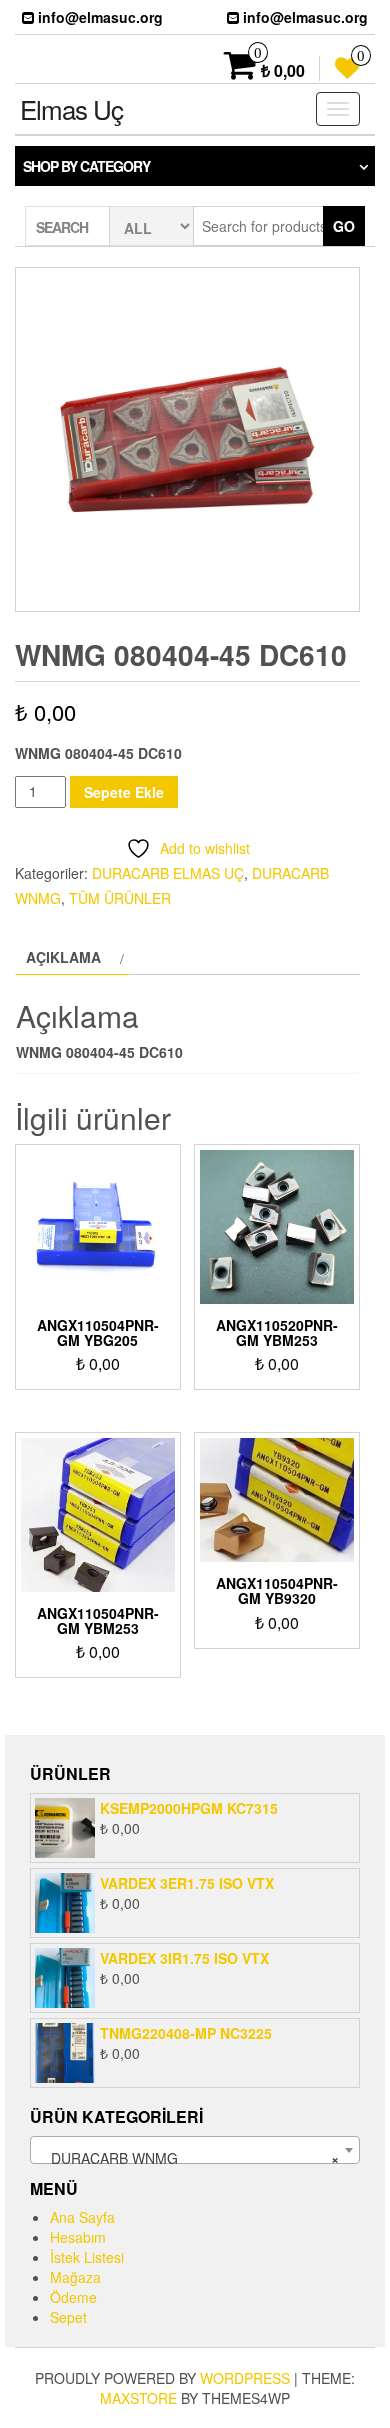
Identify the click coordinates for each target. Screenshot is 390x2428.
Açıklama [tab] (63, 957)
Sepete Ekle (124, 792)
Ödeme (73, 2297)
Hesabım (78, 2237)
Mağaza (75, 2277)
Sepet (68, 2317)
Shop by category (86, 166)
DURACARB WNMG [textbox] (189, 2158)
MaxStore (138, 2398)
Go (344, 226)
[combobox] (195, 2150)
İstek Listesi (87, 2257)
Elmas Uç (71, 108)
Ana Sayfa (82, 2217)
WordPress (245, 2378)
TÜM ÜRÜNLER (120, 898)
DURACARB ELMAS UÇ (168, 873)
